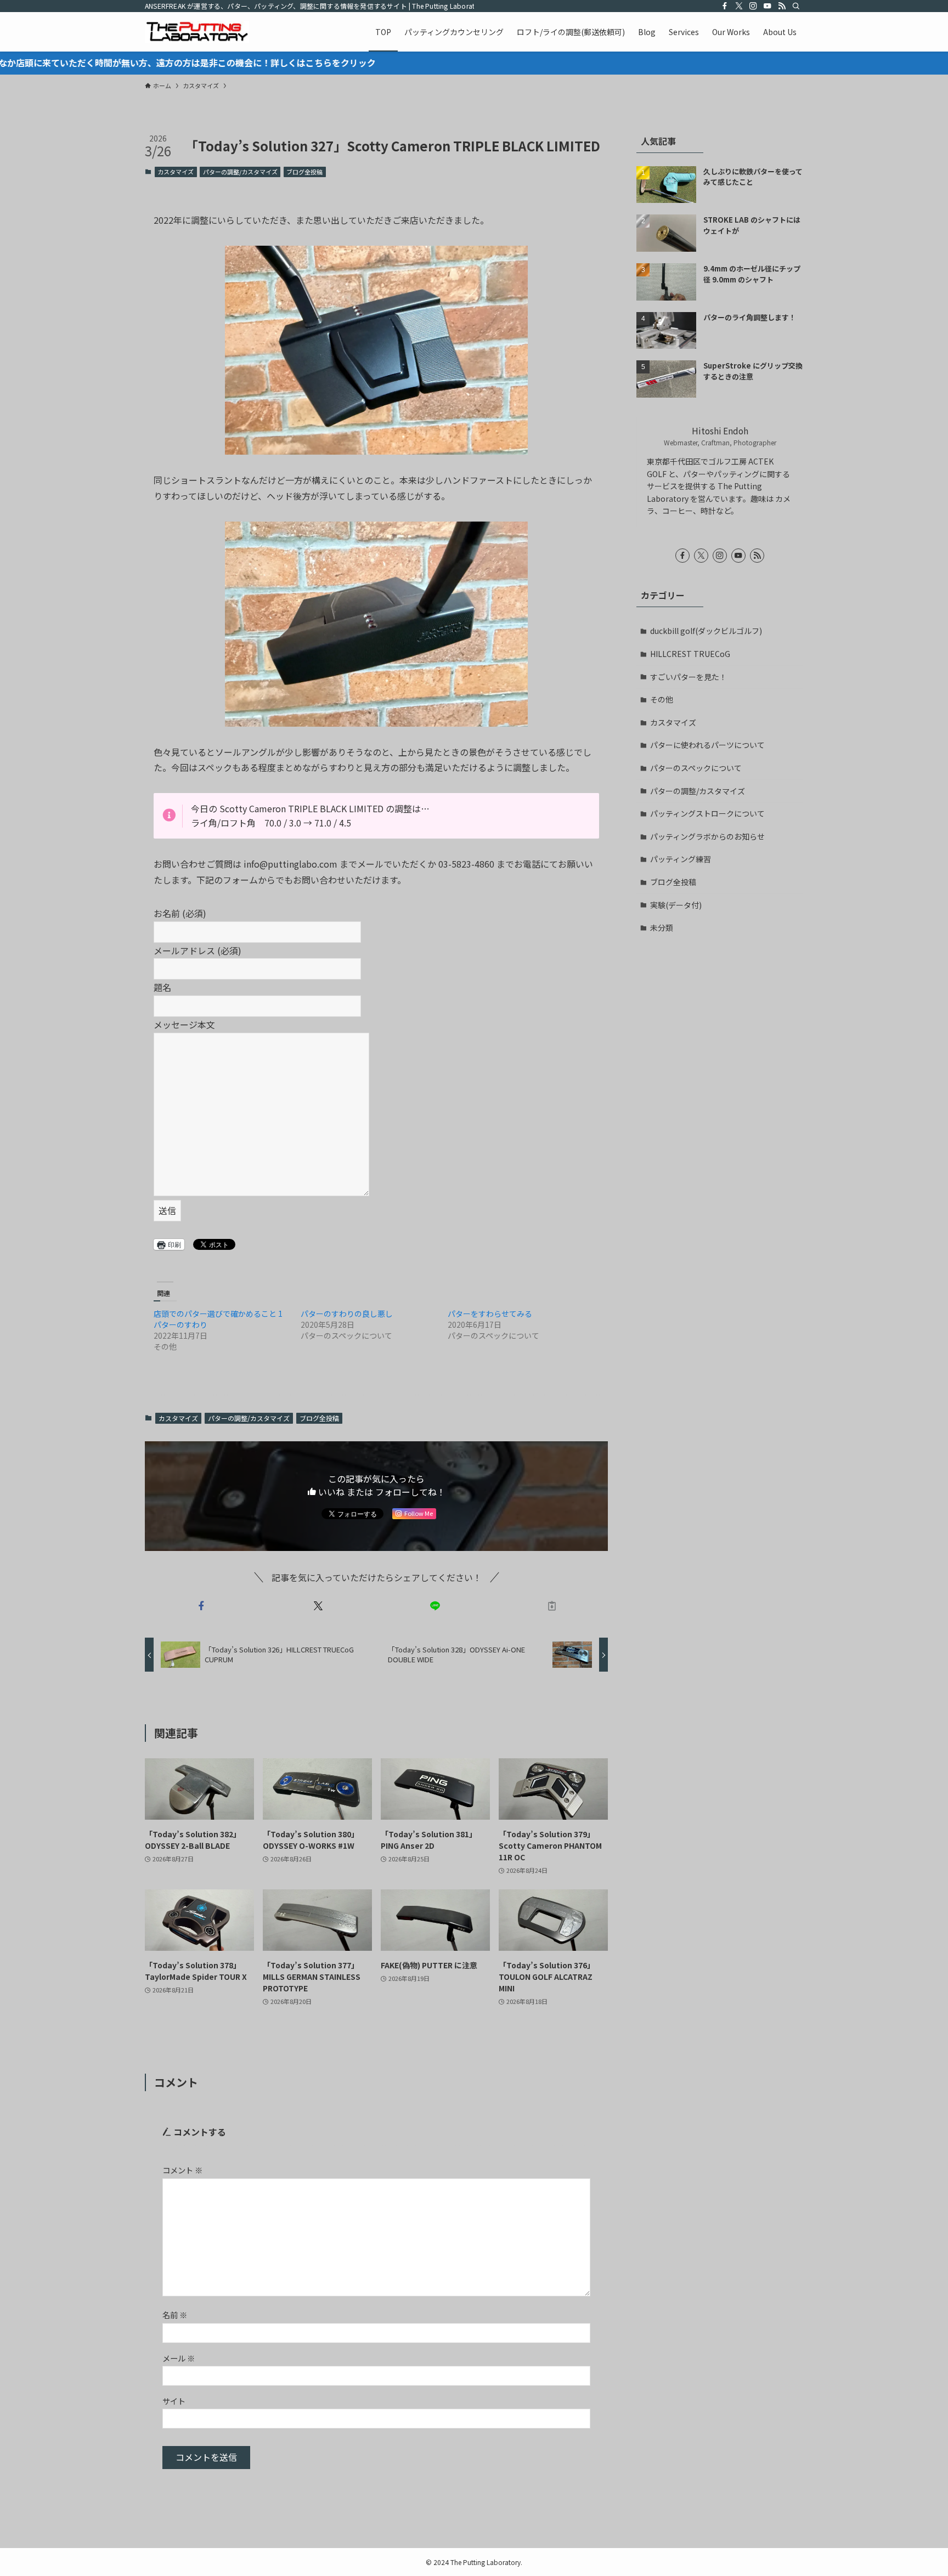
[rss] (782, 6)
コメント (182, 2170)
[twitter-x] (739, 6)
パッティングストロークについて (707, 813)
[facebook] (725, 6)
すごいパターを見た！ (689, 677)
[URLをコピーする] (552, 1606)
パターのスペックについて (696, 768)
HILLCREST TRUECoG (690, 654)
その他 (662, 699)
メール (179, 2358)
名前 (175, 2315)
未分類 (662, 927)
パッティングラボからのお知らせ (707, 836)
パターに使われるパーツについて (707, 745)
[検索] (796, 6)
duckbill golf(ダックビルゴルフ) (706, 631)
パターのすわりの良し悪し (347, 1314)
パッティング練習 (681, 859)
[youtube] (768, 6)
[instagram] (753, 6)
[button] (376, 350)
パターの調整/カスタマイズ (240, 172)
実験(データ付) (676, 905)
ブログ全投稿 (304, 172)
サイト (174, 2401)
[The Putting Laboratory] (197, 32)
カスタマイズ (176, 172)
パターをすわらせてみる (490, 1314)
